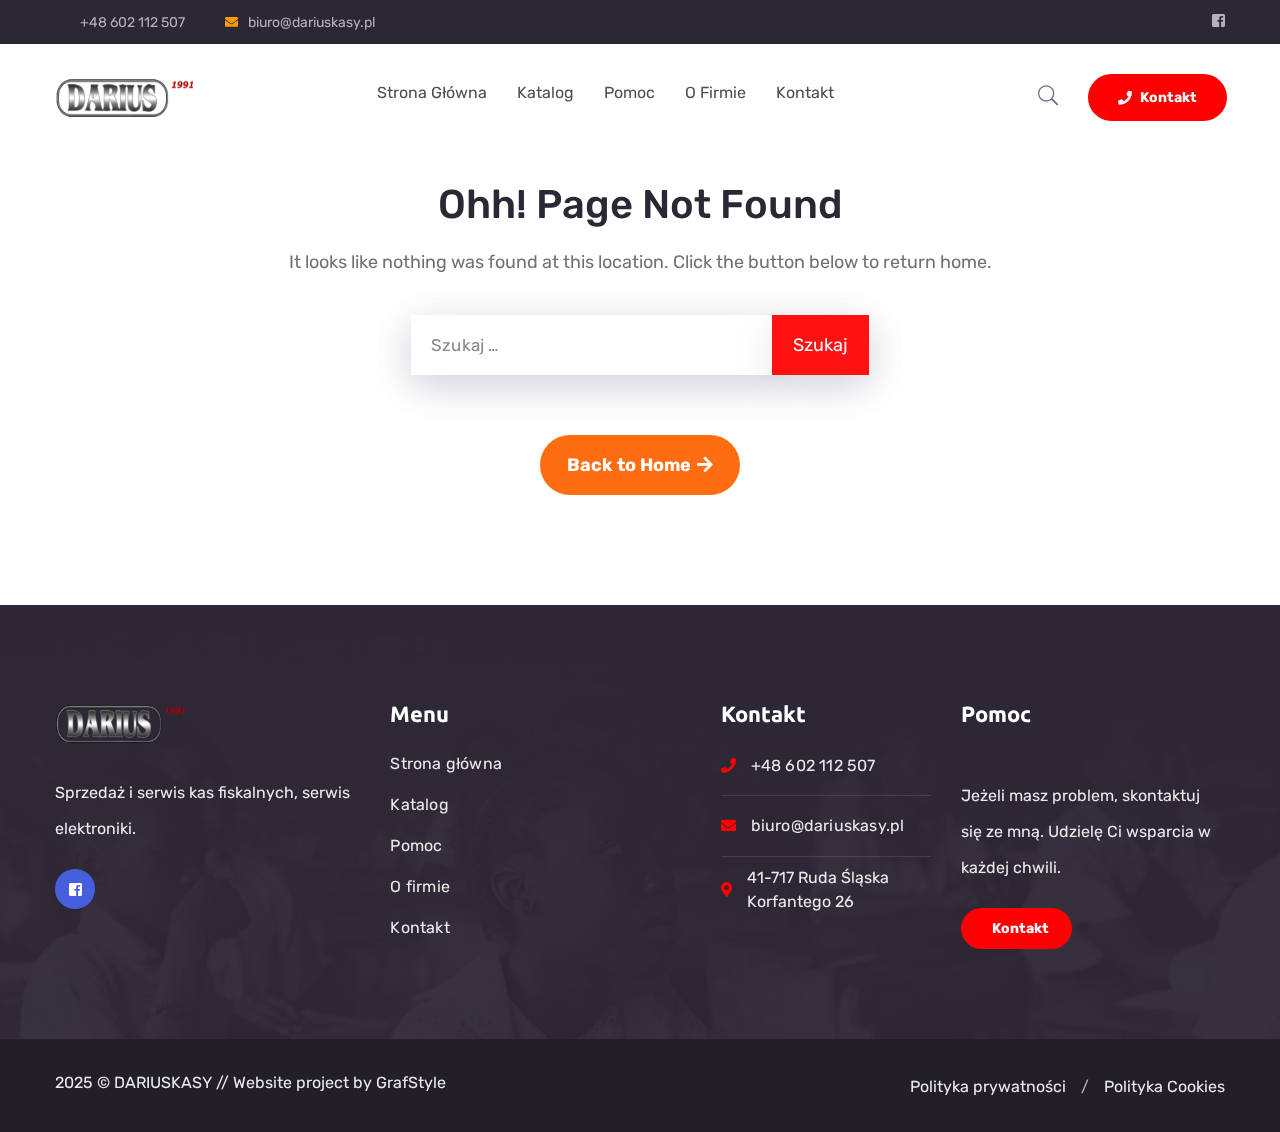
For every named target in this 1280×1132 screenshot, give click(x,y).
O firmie (715, 92)
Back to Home (629, 465)
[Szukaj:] (591, 345)
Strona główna (432, 92)
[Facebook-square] (75, 889)
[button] (1085, 1087)
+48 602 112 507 (132, 22)
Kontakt (805, 92)
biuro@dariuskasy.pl (311, 22)
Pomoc (629, 92)
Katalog (545, 92)
